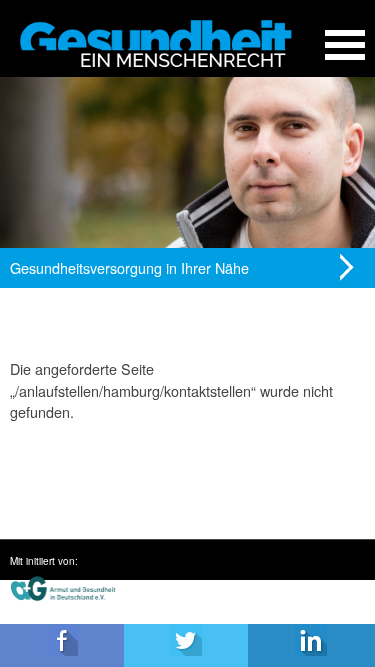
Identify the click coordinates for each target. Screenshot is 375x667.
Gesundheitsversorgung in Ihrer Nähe (129, 267)
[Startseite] (156, 43)
